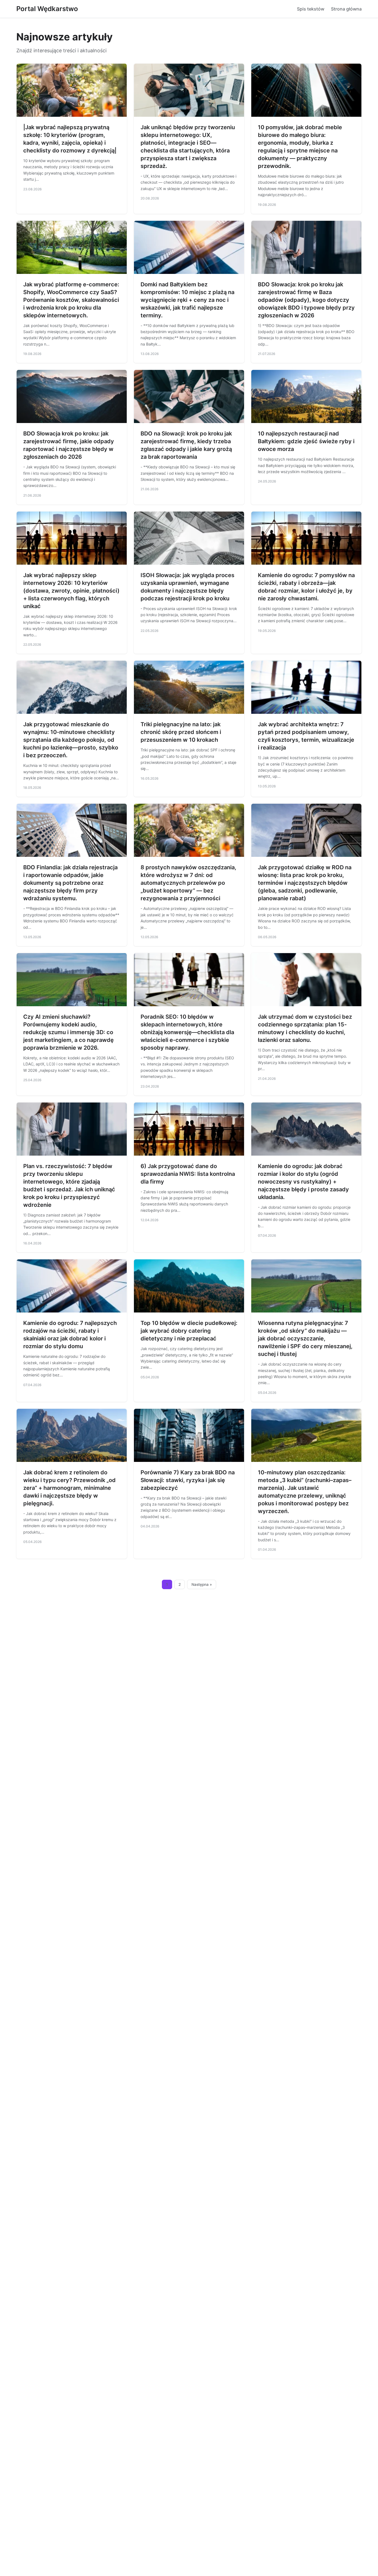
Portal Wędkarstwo (47, 9)
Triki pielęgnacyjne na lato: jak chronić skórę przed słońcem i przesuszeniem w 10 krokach (181, 732)
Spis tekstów (311, 9)
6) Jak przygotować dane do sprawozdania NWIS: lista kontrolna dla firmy (188, 1174)
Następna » (202, 1584)
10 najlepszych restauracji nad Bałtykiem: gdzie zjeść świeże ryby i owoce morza (306, 441)
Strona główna (346, 9)
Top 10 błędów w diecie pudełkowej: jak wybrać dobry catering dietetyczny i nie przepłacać (189, 1331)
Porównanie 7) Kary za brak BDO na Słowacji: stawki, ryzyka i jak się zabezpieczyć (188, 1480)
